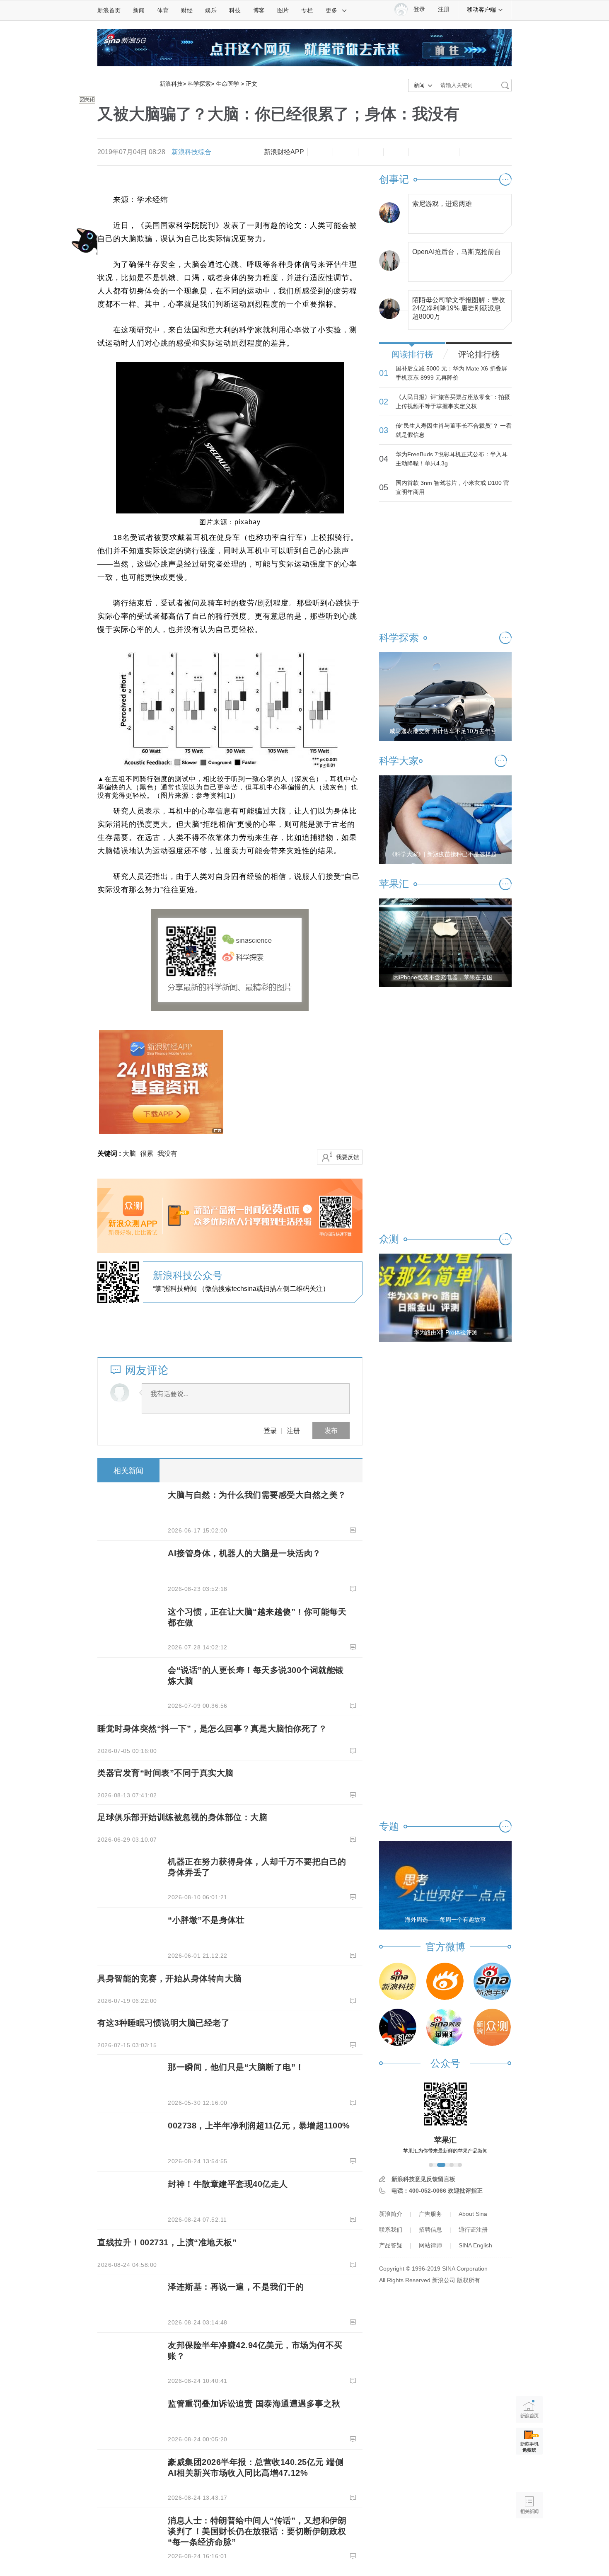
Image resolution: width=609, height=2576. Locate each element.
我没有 (167, 1154)
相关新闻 (128, 1471)
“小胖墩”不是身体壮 (206, 1920)
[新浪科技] (398, 1981)
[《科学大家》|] (445, 819)
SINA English (475, 2245)
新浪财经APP (284, 152)
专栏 (307, 10)
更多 (331, 10)
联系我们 (391, 2230)
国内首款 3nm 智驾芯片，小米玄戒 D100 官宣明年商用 (452, 487)
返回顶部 (529, 2537)
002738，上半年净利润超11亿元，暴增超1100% (259, 2126)
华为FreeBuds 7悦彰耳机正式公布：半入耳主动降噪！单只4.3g (452, 459)
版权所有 (469, 2280)
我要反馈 (348, 1157)
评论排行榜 (479, 354)
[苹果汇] (445, 2027)
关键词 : (110, 1154)
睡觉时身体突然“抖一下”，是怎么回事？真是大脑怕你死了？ (212, 1729)
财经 (187, 10)
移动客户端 (481, 10)
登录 (270, 1430)
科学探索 (199, 84)
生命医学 (227, 84)
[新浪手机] (492, 1981)
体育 (163, 10)
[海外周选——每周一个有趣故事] (445, 1885)
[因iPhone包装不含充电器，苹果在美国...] (445, 942)
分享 (447, 152)
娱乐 (211, 10)
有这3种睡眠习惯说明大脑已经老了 (163, 2023)
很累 (147, 1154)
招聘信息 (430, 2230)
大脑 (129, 1154)
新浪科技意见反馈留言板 (423, 2179)
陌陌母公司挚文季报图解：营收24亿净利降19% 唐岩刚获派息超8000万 (459, 306)
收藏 (371, 152)
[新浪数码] (445, 1981)
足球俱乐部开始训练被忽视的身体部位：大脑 (182, 1817)
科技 (235, 10)
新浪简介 (391, 2214)
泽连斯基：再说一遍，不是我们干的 (236, 2287)
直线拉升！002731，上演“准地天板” (167, 2242)
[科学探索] (398, 2027)
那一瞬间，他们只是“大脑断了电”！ (236, 2067)
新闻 (139, 10)
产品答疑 (391, 2245)
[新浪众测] (492, 2027)
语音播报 (529, 2473)
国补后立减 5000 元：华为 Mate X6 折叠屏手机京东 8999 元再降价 (451, 373)
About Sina (473, 2214)
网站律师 (430, 2245)
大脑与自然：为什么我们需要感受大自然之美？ (257, 1495)
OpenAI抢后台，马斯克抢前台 (457, 252)
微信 (421, 152)
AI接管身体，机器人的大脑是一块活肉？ (244, 1553)
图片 (283, 10)
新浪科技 (171, 84)
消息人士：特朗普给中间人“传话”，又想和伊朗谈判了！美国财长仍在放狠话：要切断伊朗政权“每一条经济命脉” (257, 2531)
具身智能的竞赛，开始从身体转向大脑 (170, 1978)
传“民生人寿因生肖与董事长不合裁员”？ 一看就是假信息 (454, 430)
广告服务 (430, 2214)
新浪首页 (109, 10)
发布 (331, 1430)
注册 (444, 9)
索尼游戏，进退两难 (442, 204)
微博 (396, 152)
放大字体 (346, 152)
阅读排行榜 (412, 354)
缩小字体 (320, 152)
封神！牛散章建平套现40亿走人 (228, 2184)
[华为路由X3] (445, 1298)
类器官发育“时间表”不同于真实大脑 (166, 1773)
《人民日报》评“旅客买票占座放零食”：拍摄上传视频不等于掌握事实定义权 (453, 402)
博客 (259, 10)
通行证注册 (473, 2230)
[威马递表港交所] (445, 696)
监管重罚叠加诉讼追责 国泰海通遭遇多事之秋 (254, 2404)
